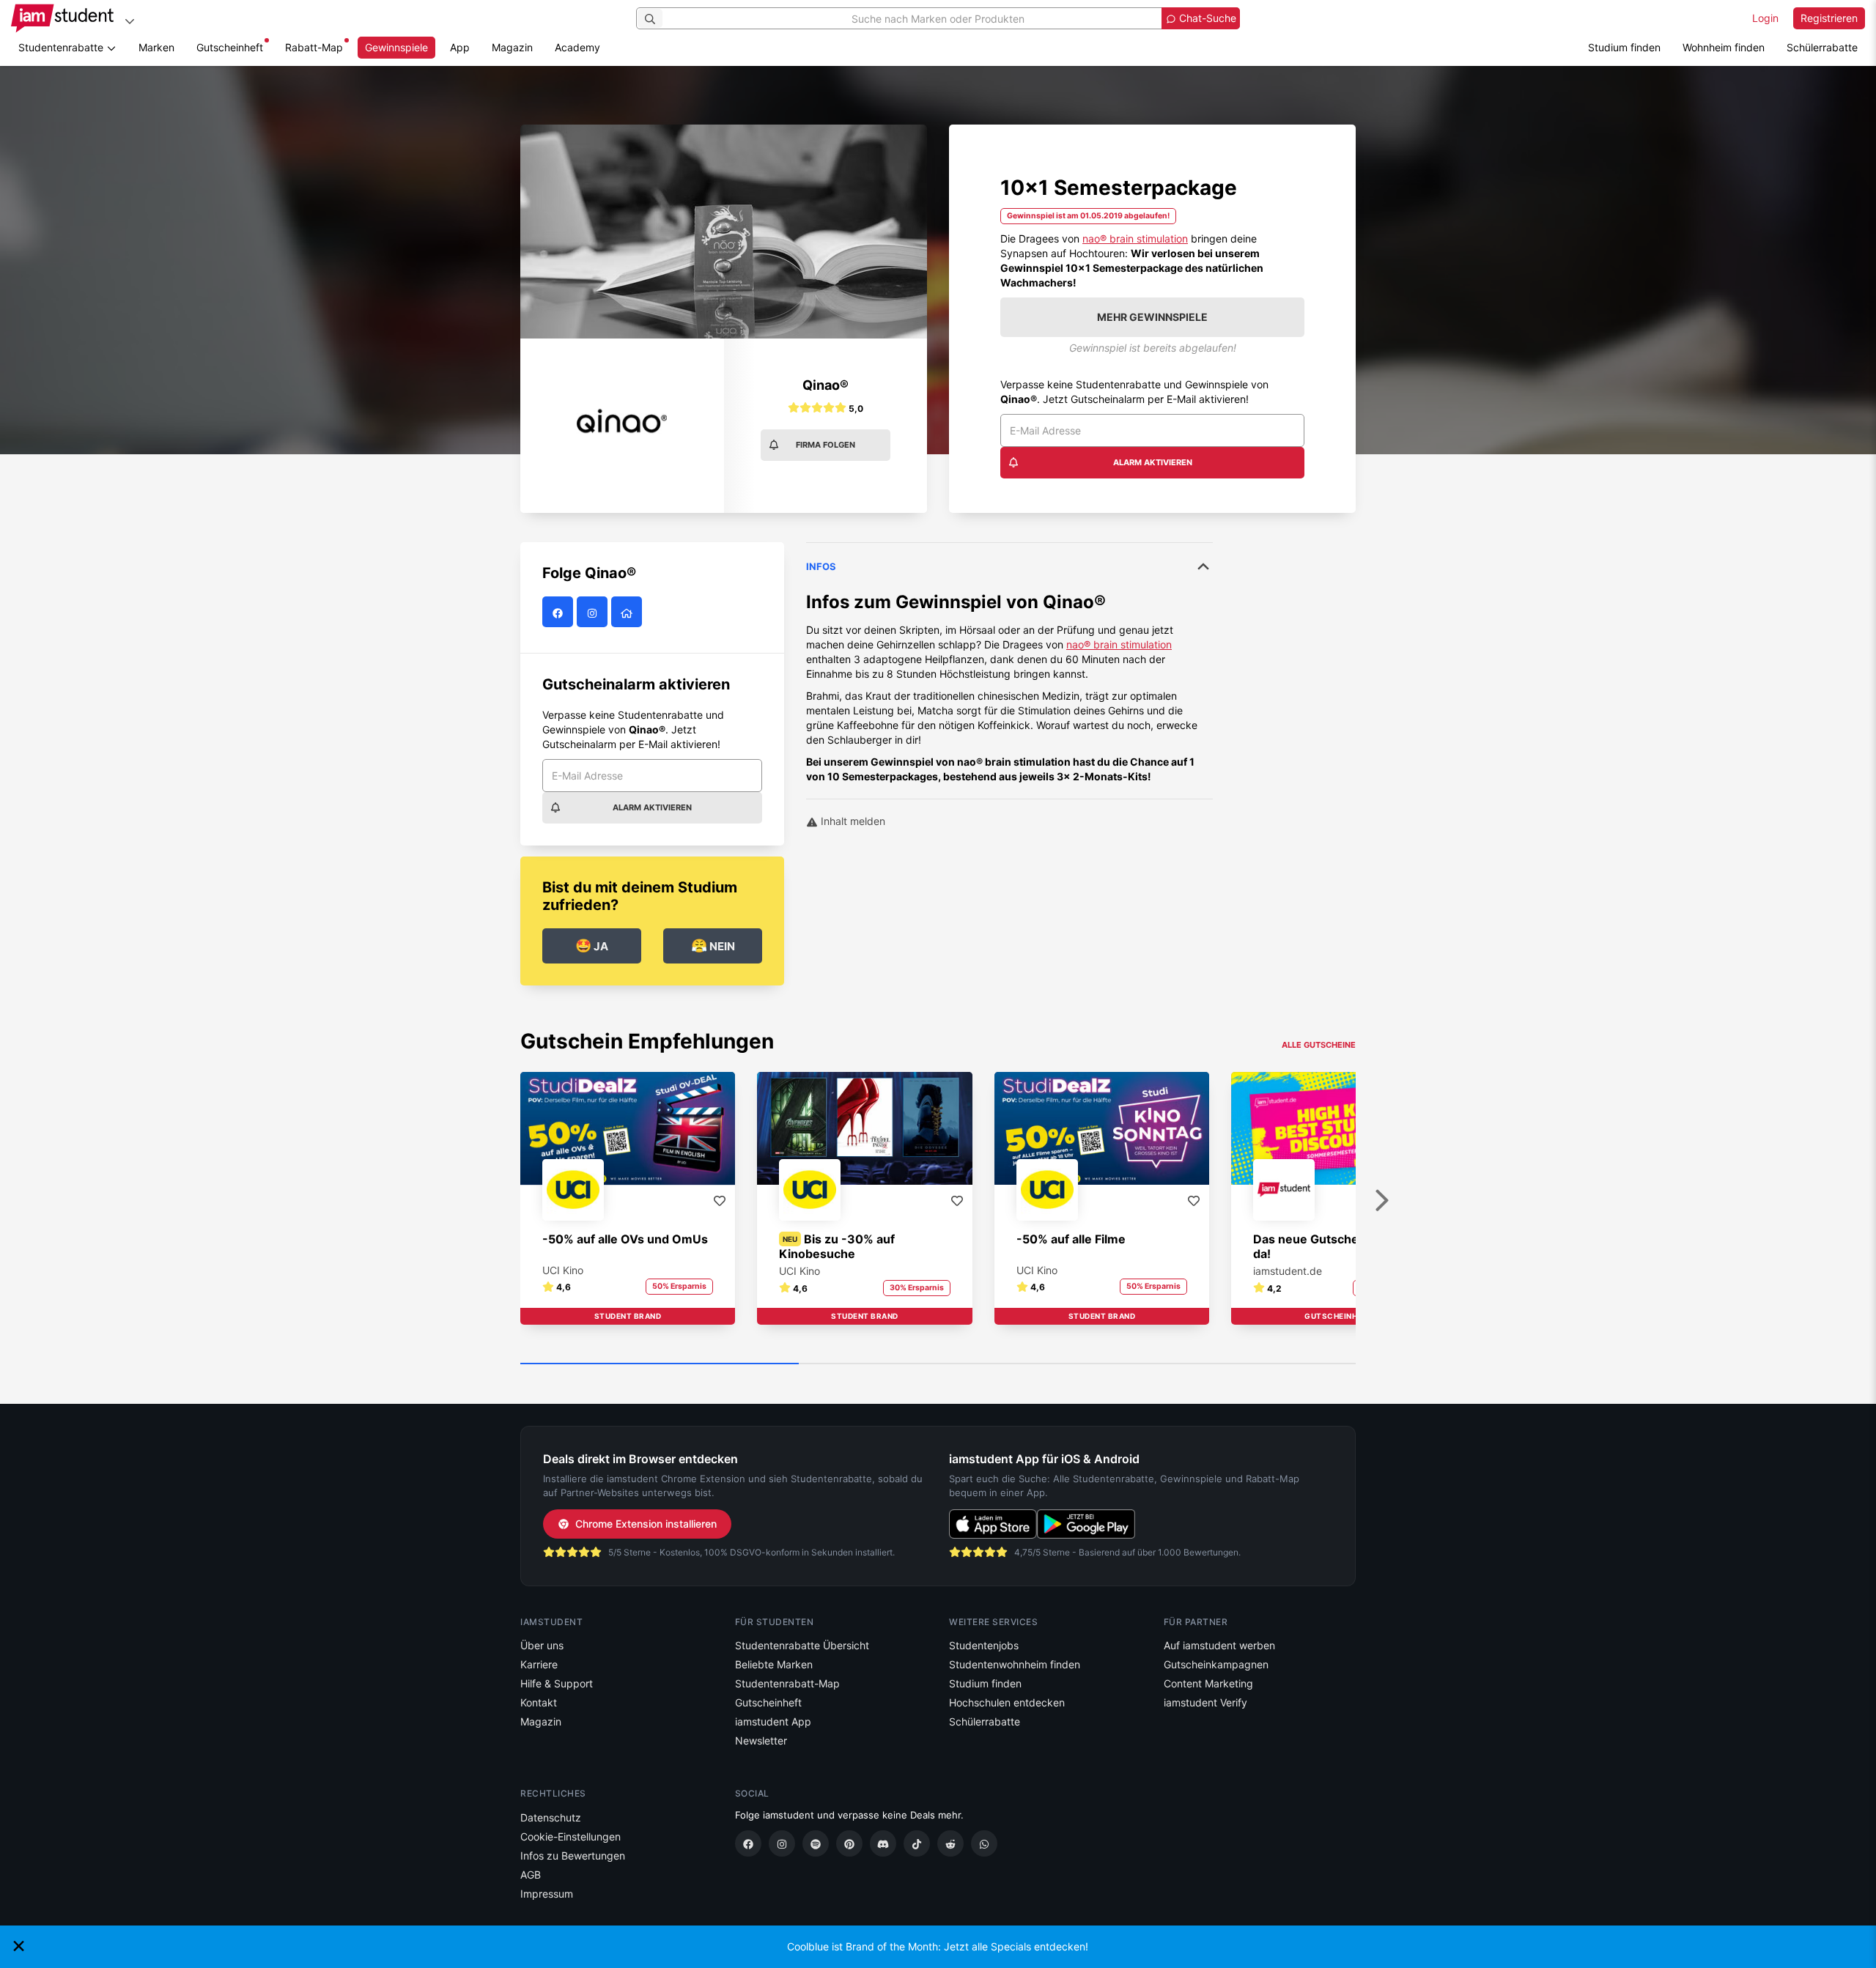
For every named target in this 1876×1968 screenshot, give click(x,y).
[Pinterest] (849, 1843)
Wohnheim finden (1724, 47)
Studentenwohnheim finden (1015, 1664)
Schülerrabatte (1822, 47)
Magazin (512, 47)
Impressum (547, 1894)
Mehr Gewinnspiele (1152, 317)
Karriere (539, 1664)
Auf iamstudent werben (1219, 1645)
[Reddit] (950, 1843)
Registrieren (1829, 18)
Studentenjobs (984, 1645)
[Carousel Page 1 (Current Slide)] (660, 1364)
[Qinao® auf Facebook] (560, 612)
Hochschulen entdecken (1007, 1702)
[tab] (1009, 663)
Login (1765, 18)
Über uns (542, 1645)
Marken (156, 47)
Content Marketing (1208, 1683)
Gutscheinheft (230, 47)
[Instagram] (782, 1843)
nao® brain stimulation (1135, 238)
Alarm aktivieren (1153, 462)
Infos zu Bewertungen (573, 1856)
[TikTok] (917, 1843)
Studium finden (1624, 47)
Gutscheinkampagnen (1216, 1664)
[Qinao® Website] (628, 612)
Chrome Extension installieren (646, 1524)
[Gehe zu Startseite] (62, 18)
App (460, 47)
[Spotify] (816, 1843)
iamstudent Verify (1205, 1702)
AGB (531, 1875)
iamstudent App (773, 1721)
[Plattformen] (130, 21)
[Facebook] (748, 1843)
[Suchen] (650, 18)
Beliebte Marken (774, 1664)
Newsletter (761, 1741)
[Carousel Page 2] (938, 1364)
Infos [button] (821, 566)
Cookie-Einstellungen (570, 1836)
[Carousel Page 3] (1216, 1364)
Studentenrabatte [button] (62, 47)
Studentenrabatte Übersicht (802, 1645)
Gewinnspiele (396, 47)
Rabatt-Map (314, 47)
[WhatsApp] (984, 1843)
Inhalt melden (852, 821)
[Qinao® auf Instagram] (594, 612)
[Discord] (883, 1843)
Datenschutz (551, 1817)
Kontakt (539, 1702)
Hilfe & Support (557, 1683)
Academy (577, 47)
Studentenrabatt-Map (787, 1683)
